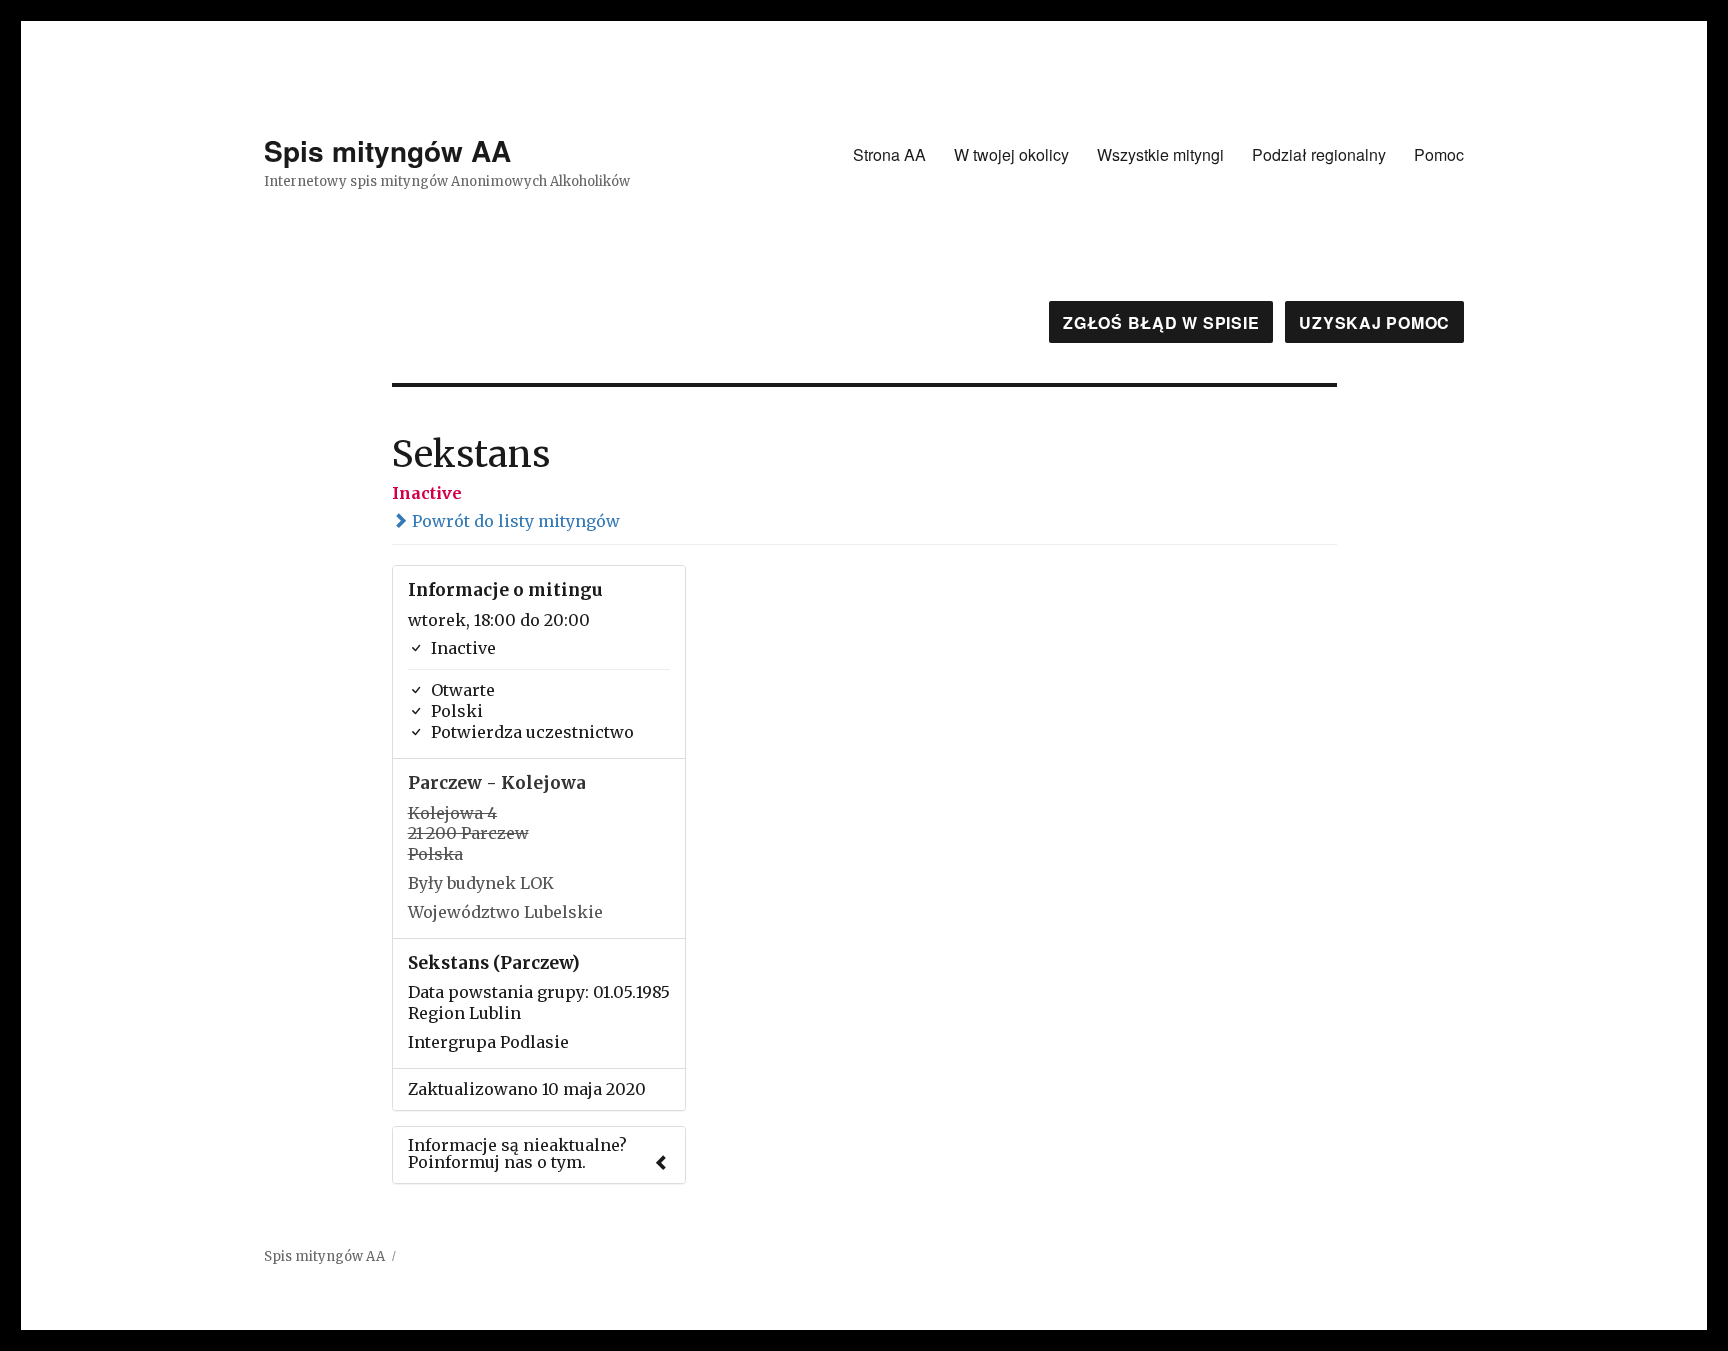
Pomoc (1439, 154)
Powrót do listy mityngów (514, 521)
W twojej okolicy (1011, 154)
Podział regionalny (1319, 154)
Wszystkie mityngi (1160, 154)
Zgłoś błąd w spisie (1161, 322)
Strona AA (889, 154)
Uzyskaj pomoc (1374, 322)
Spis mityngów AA (387, 150)
